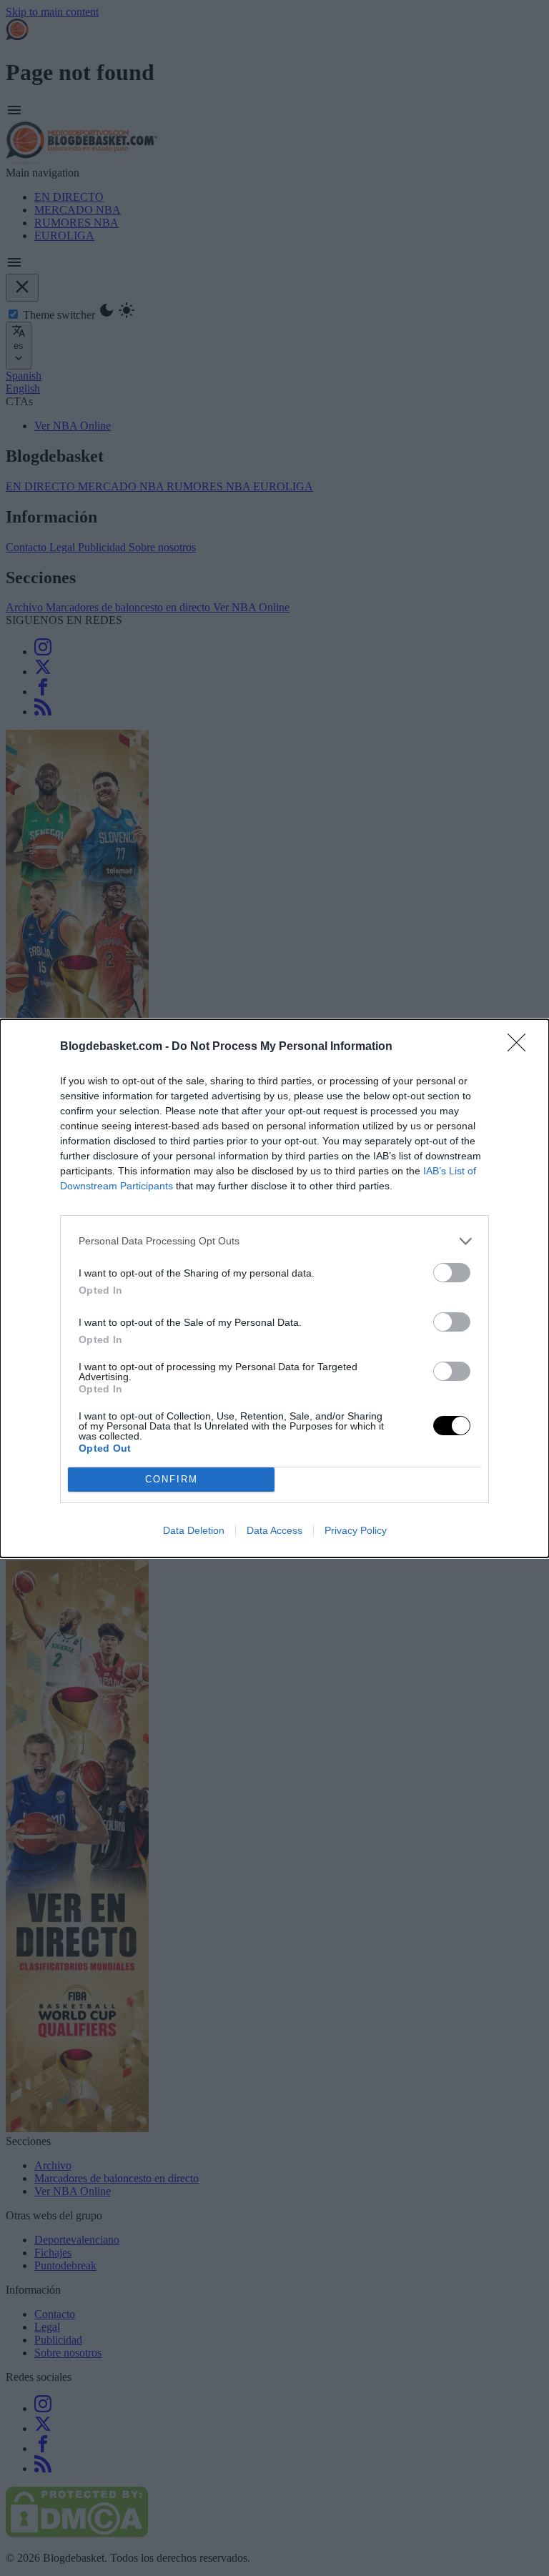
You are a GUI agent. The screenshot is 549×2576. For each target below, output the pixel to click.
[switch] (452, 1273)
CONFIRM (172, 1479)
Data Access (274, 1530)
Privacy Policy (356, 1530)
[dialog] (274, 1288)
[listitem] (274, 1241)
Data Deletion (194, 1530)
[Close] (521, 1047)
